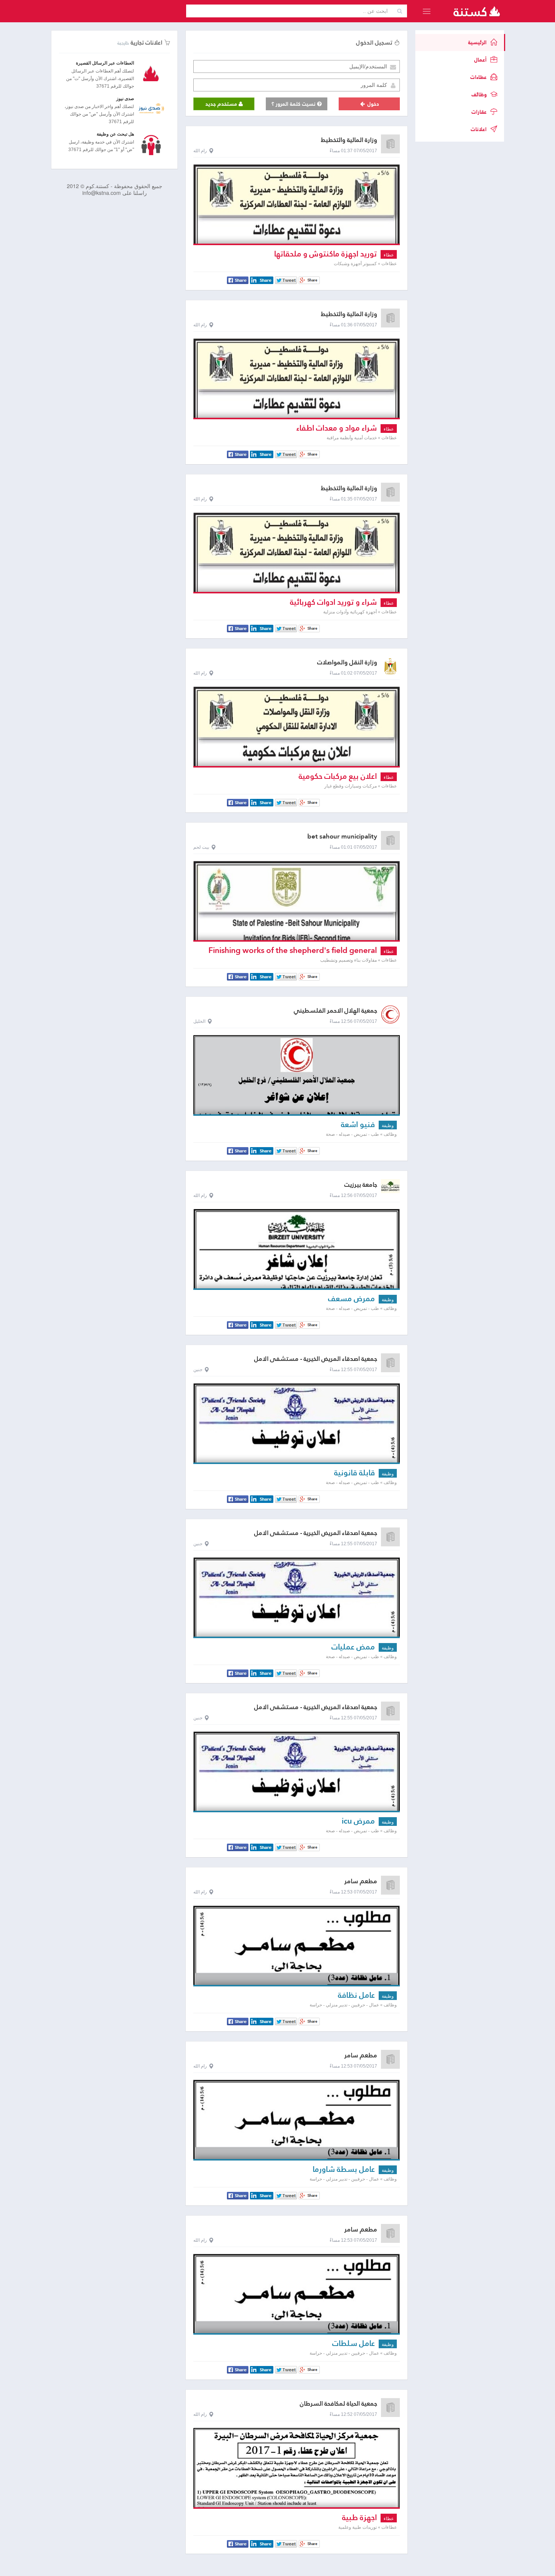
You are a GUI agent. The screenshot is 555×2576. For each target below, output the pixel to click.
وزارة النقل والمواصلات (347, 662)
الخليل (199, 1021)
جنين (198, 1370)
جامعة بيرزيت (361, 1185)
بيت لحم (201, 847)
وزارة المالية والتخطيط (349, 140)
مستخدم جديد (222, 104)
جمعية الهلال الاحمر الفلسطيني (335, 1011)
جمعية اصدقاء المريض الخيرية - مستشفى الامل (316, 1359)
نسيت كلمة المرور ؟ (294, 104)
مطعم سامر (361, 1881)
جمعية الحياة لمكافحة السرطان (338, 2404)
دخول (372, 104)
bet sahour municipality (342, 836)
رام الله (200, 151)
